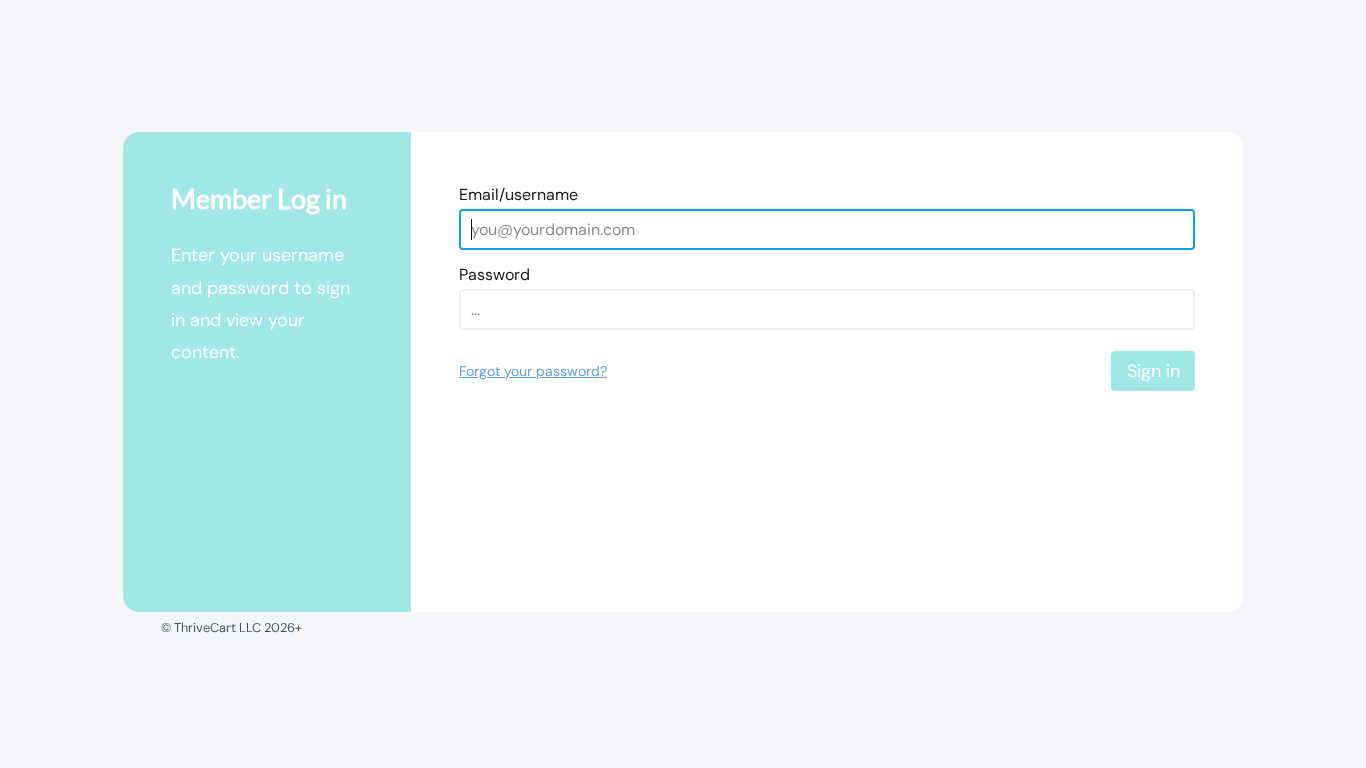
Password (494, 274)
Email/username (518, 194)
